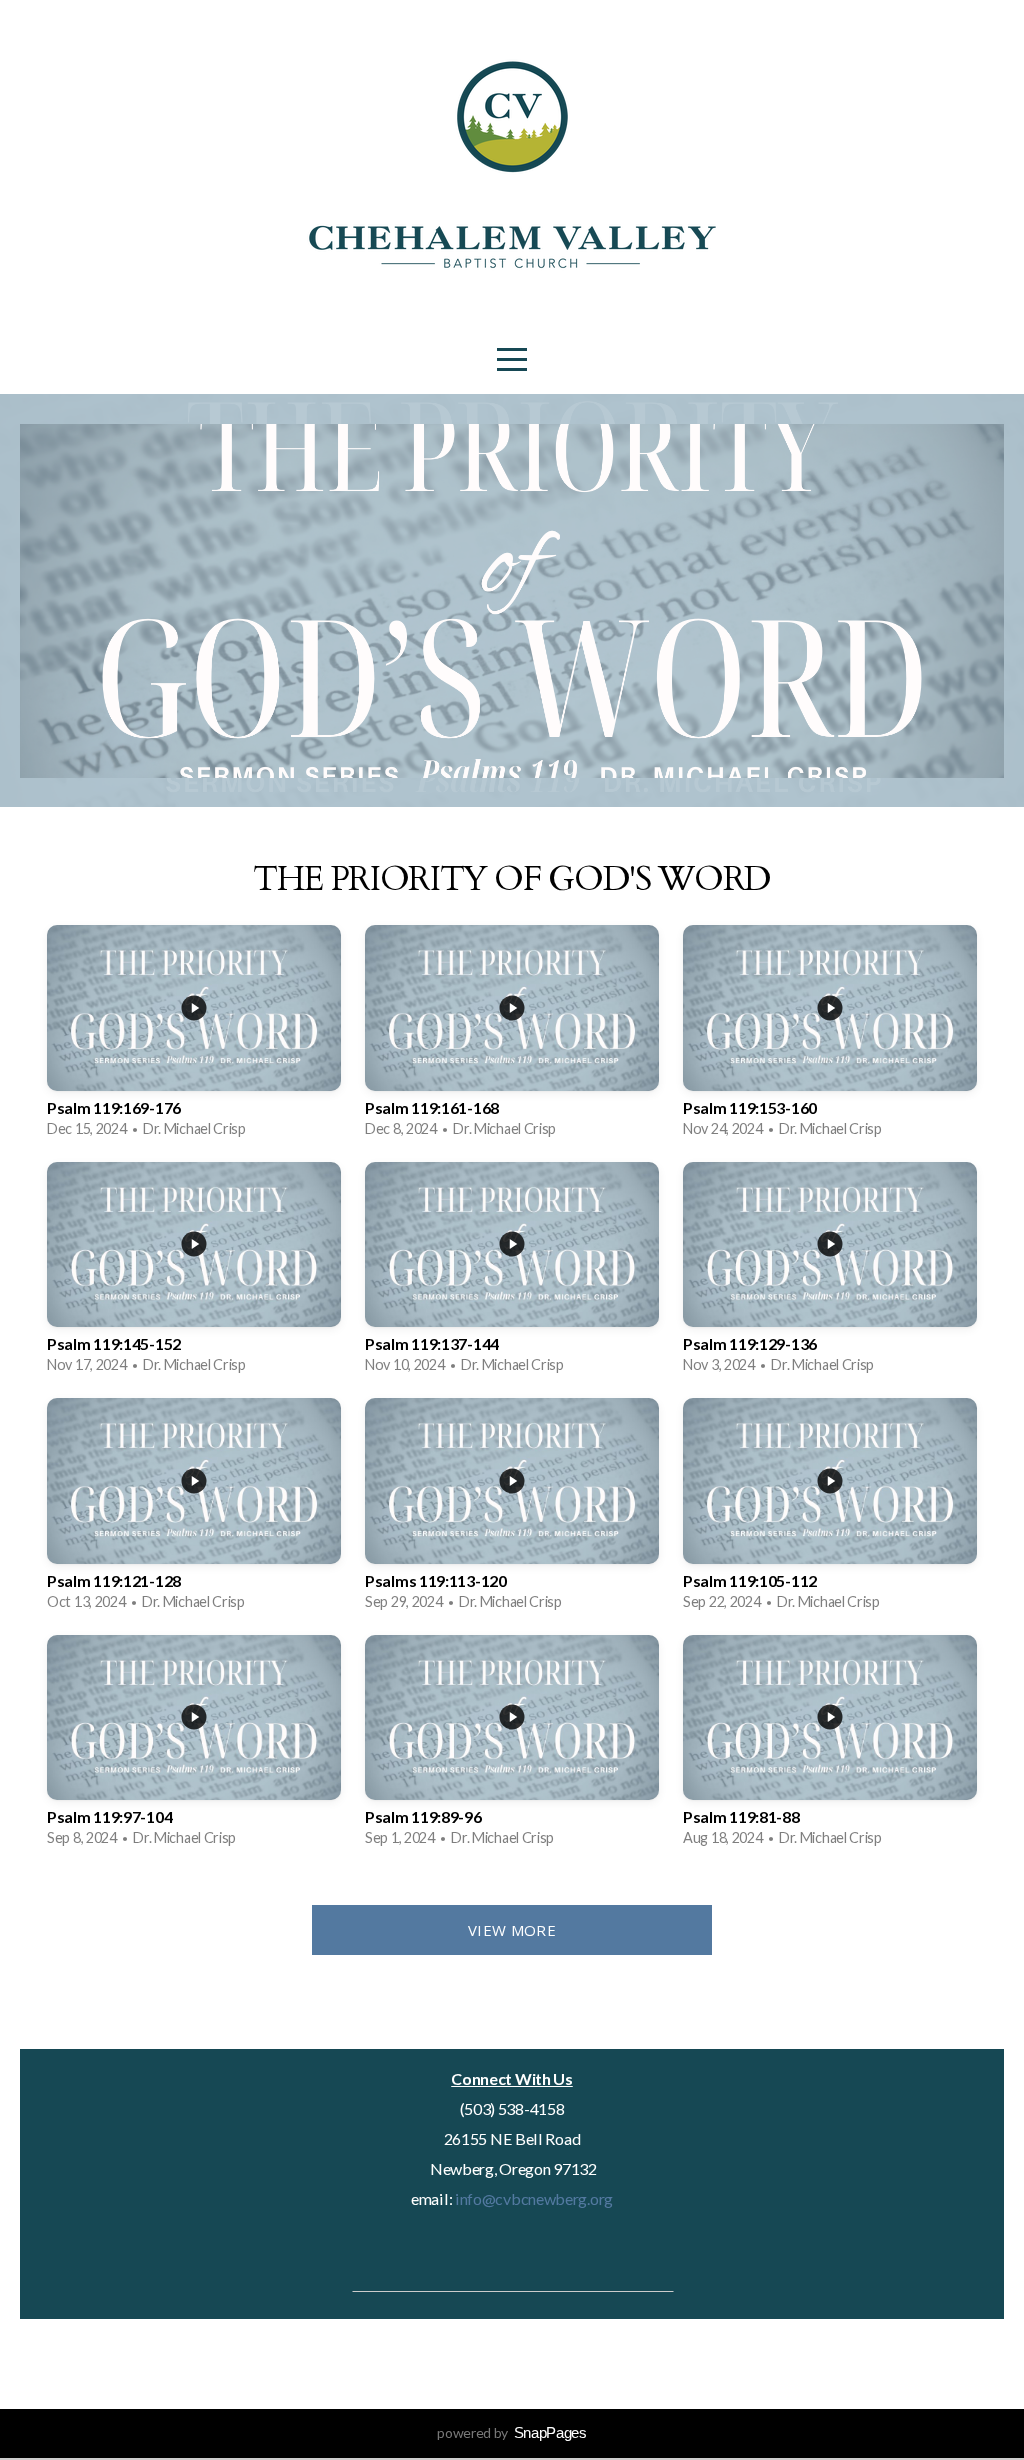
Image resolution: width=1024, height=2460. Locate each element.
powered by (512, 2432)
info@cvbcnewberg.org (532, 2198)
